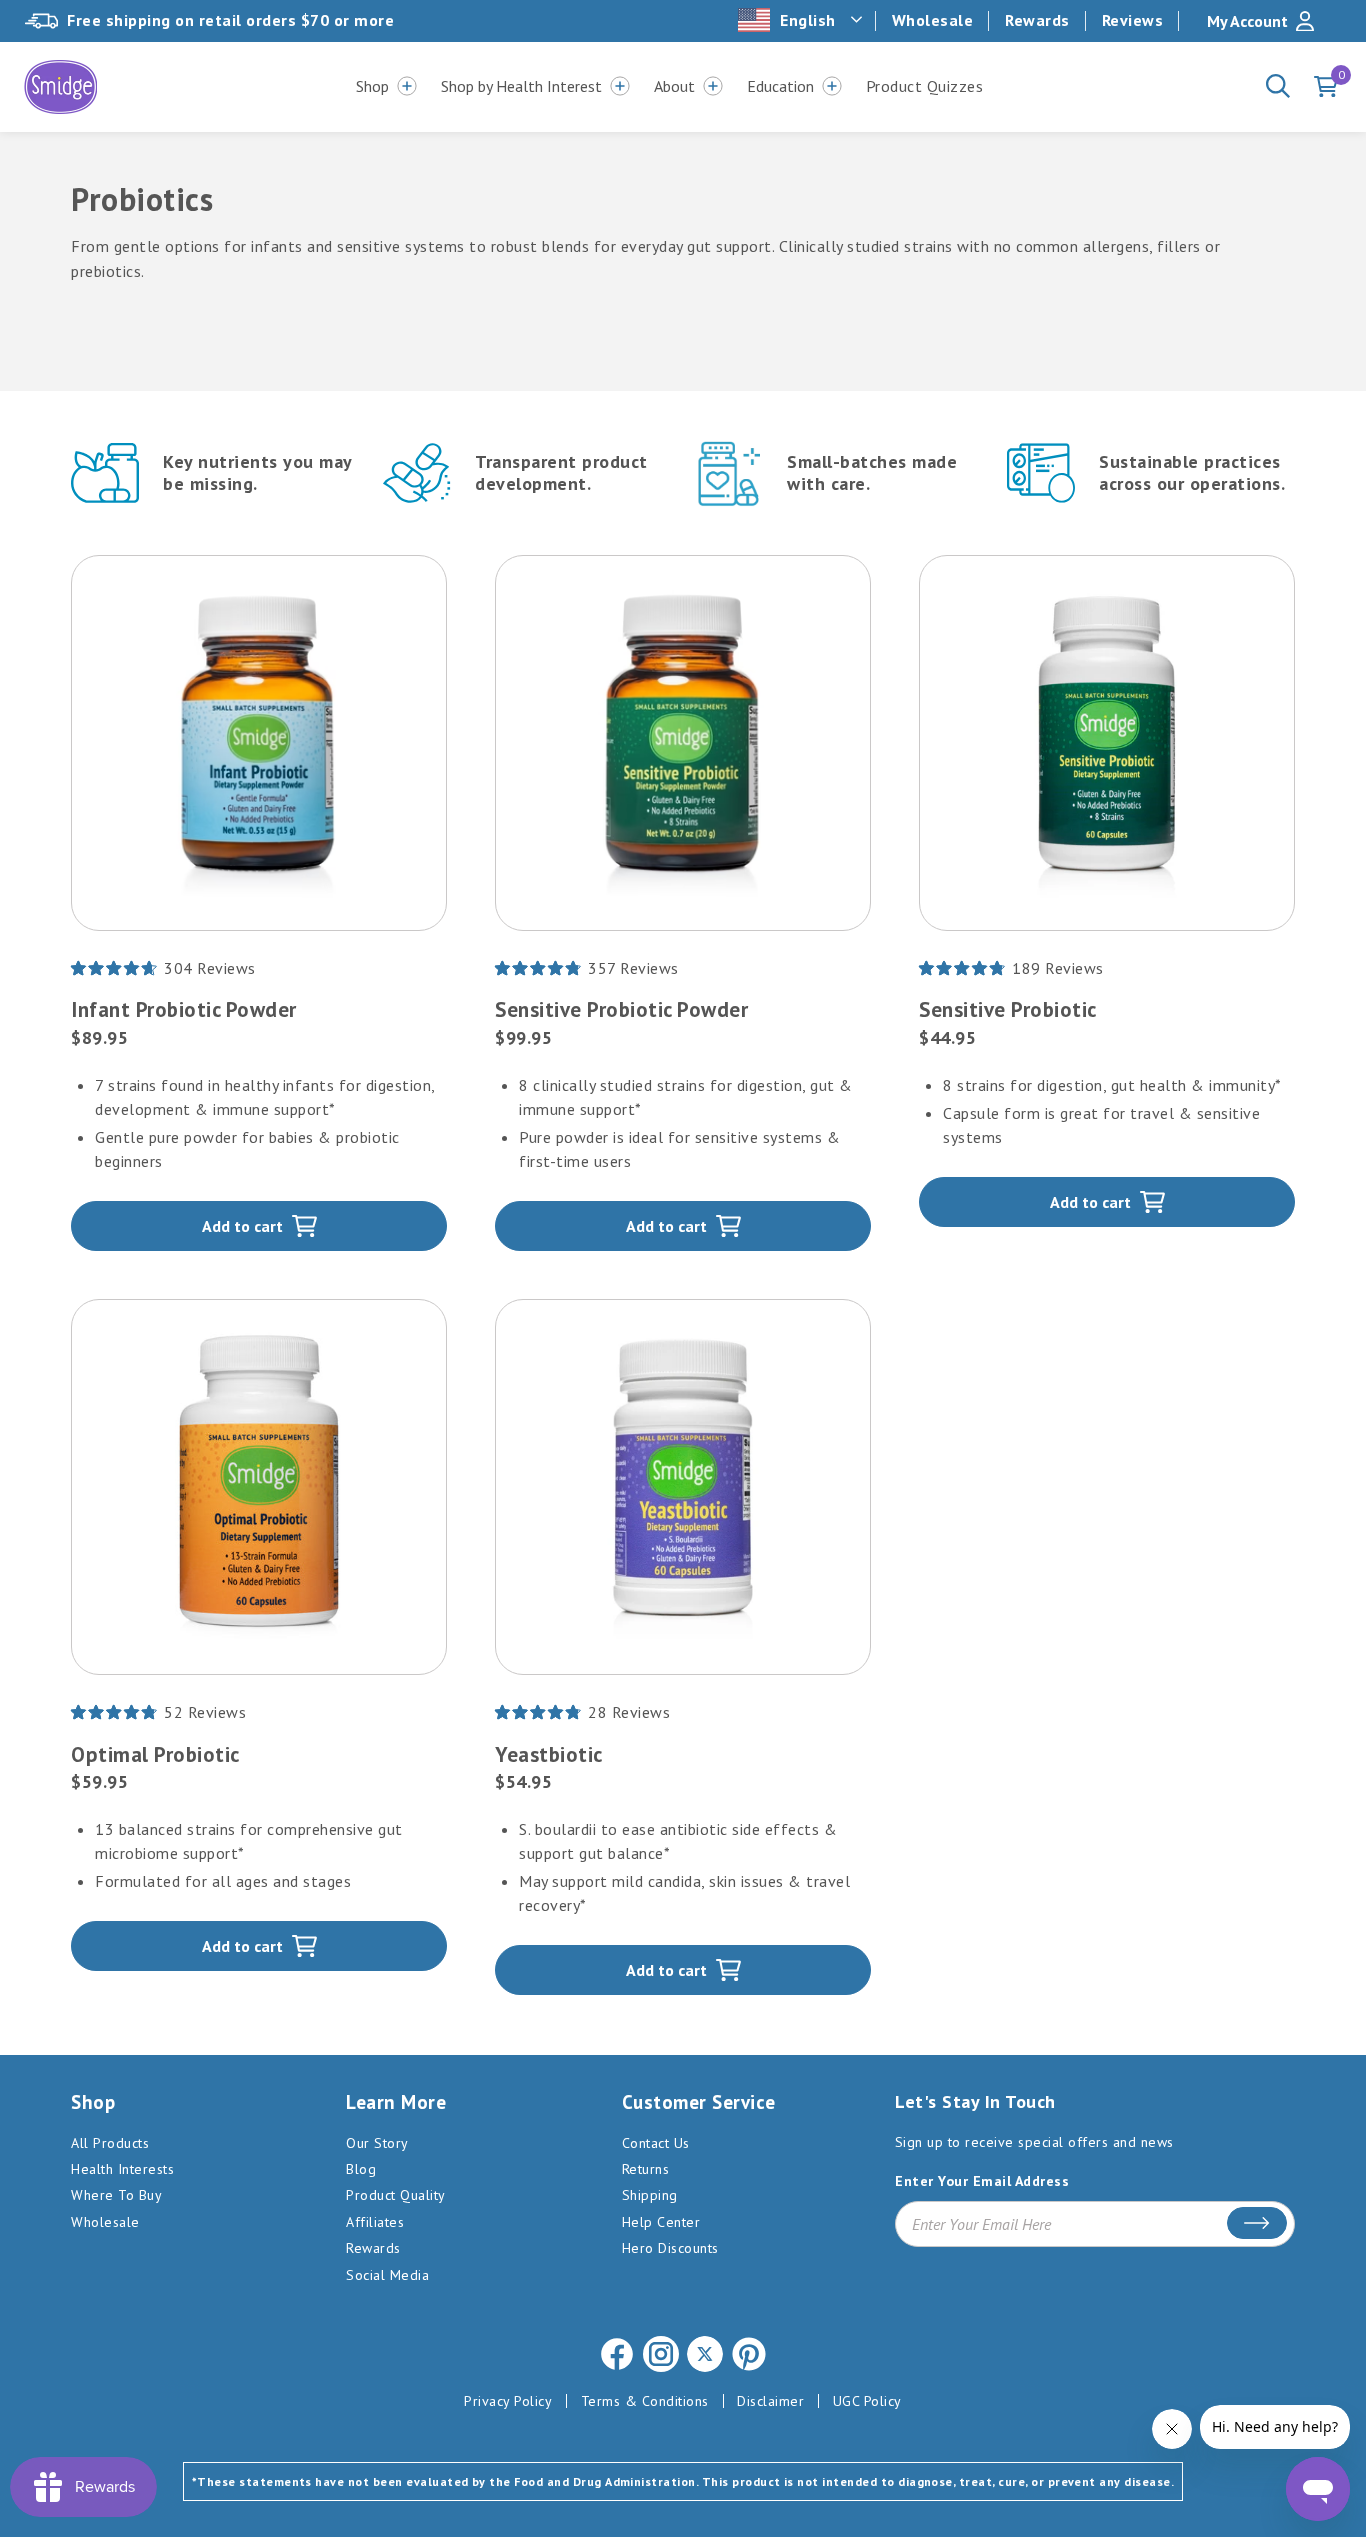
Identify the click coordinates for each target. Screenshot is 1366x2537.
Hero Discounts (670, 2248)
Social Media (387, 2275)
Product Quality (396, 2195)
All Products (110, 2143)
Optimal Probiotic (155, 1754)
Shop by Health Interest (521, 86)
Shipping (650, 2195)
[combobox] (802, 20)
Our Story (377, 2143)
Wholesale (933, 20)
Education (780, 86)
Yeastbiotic (549, 1754)
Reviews (1133, 20)
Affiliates (375, 2222)
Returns (646, 2169)
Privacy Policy (508, 2401)
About (674, 86)
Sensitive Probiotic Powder (621, 1009)
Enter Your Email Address (982, 2181)
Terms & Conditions (645, 2401)
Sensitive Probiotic (1008, 1009)
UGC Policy (867, 2401)
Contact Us (656, 2143)
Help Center (661, 2222)
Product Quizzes (925, 86)
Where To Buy (116, 2195)
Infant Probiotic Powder (184, 1009)
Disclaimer (770, 2401)
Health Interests (122, 2169)
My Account (1247, 21)
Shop (372, 86)
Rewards (1037, 20)
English (808, 20)
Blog (361, 2169)
